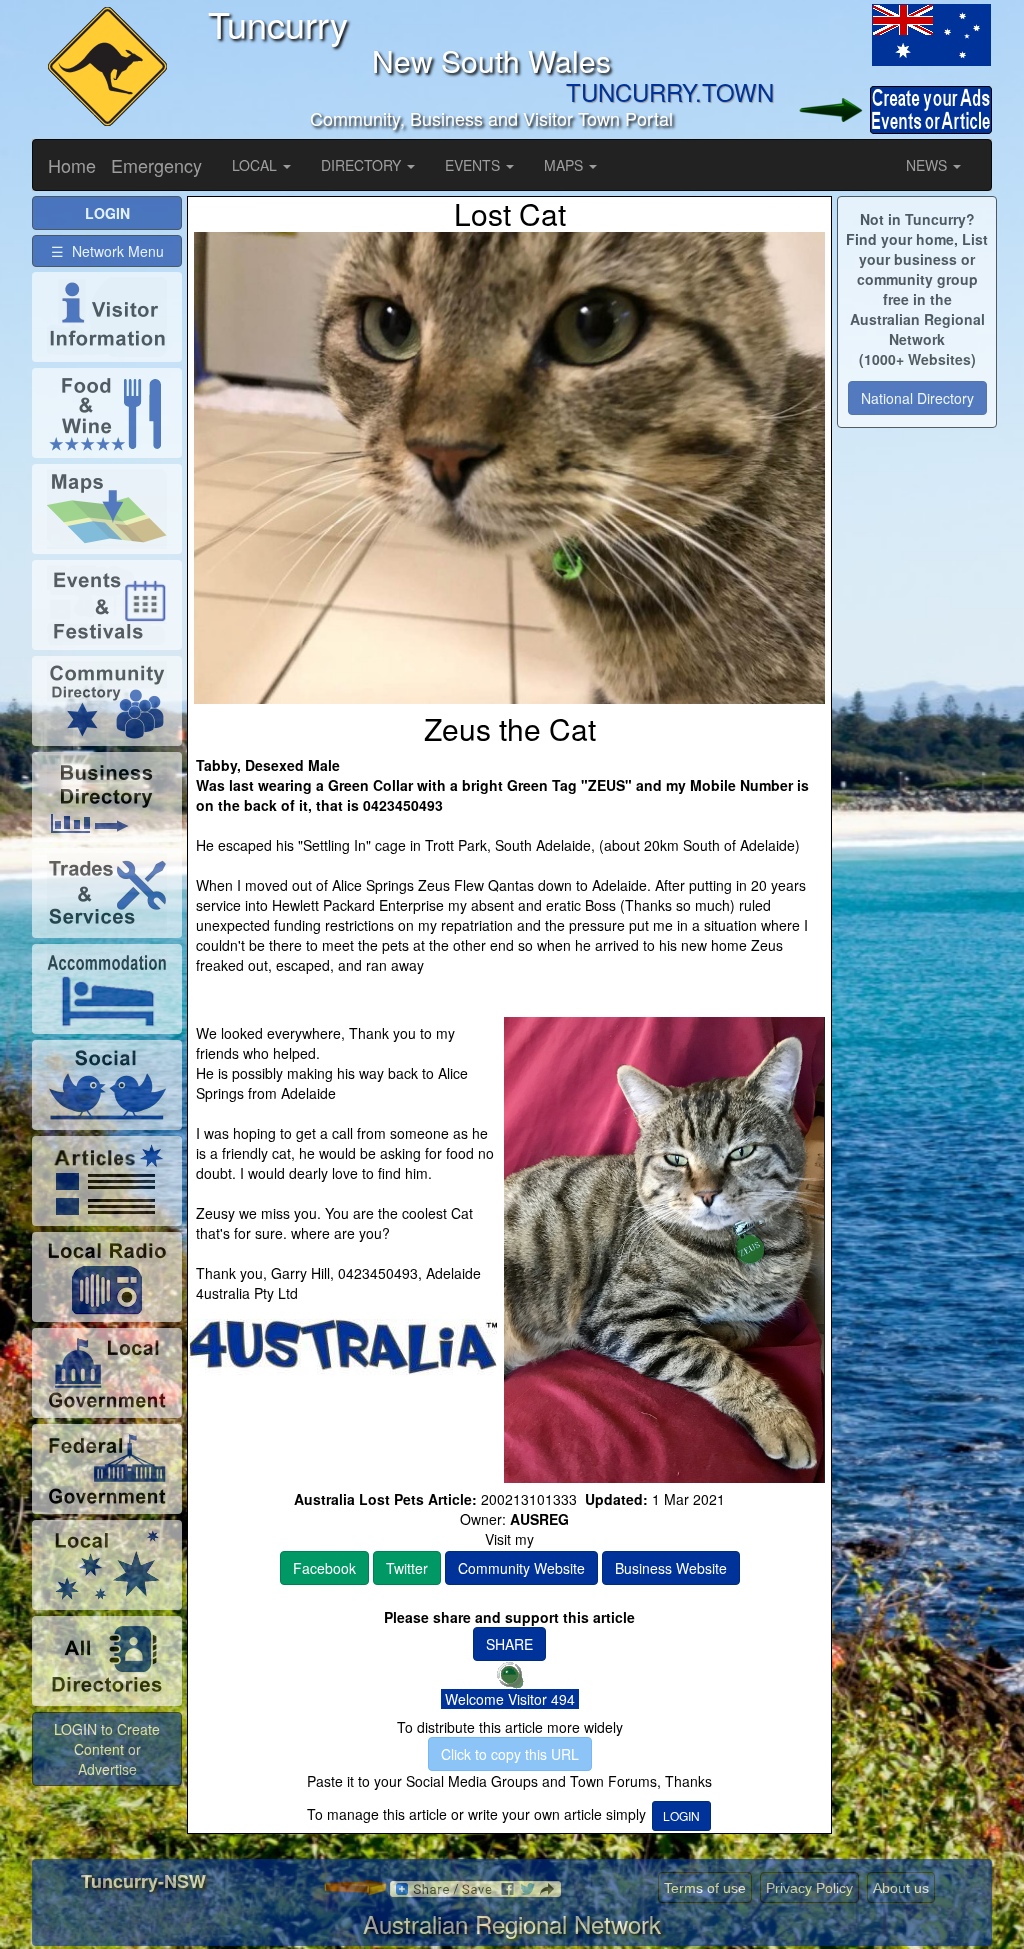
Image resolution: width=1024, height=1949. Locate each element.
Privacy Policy (809, 1888)
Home (72, 165)
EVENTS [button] (474, 165)
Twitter (407, 1568)
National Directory (917, 398)
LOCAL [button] (256, 165)
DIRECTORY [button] (363, 165)
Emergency (156, 165)
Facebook (324, 1568)
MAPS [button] (565, 165)
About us (901, 1888)
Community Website (521, 1568)
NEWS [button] (928, 165)
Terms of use (705, 1888)
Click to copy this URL (510, 1754)
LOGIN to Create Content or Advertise (107, 1749)
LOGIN (681, 1815)
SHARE (509, 1644)
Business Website (671, 1568)
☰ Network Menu (107, 251)
